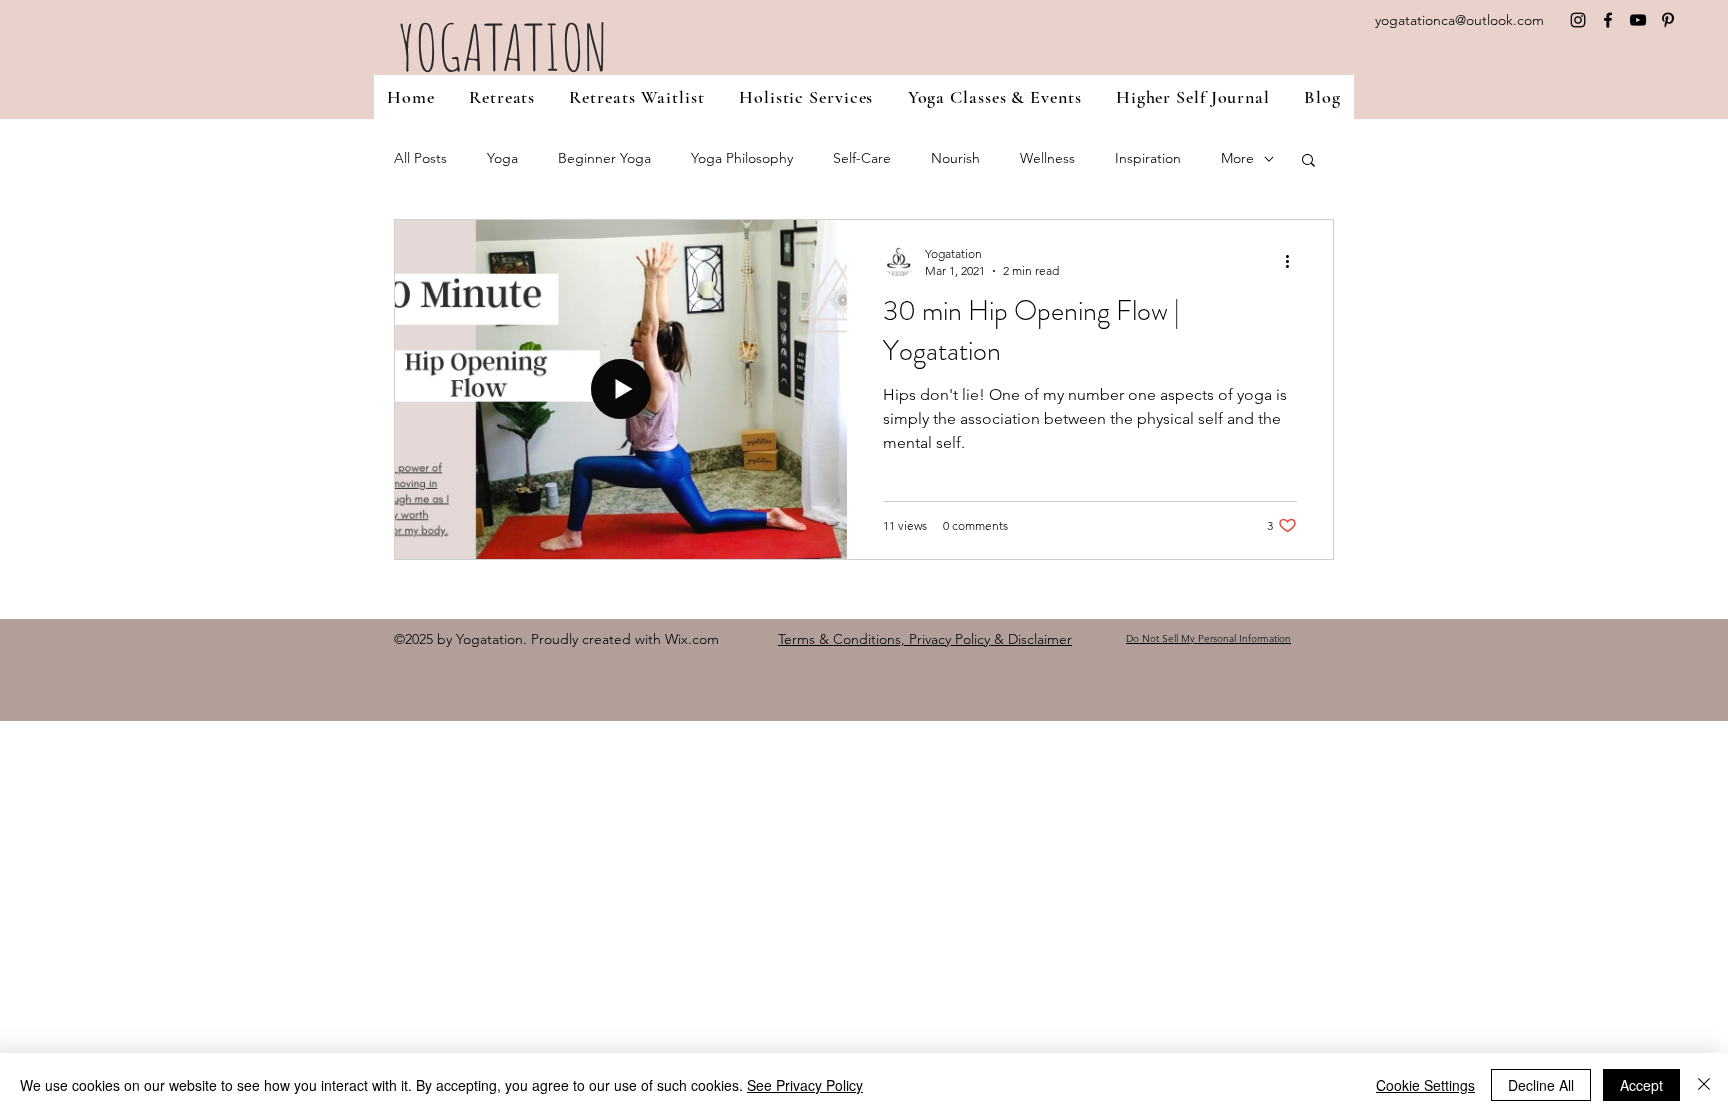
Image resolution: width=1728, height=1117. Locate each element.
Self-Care (862, 158)
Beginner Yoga (604, 158)
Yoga (502, 158)
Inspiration (1148, 158)
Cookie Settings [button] (1425, 1085)
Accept (1641, 1085)
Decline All (1541, 1085)
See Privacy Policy (805, 1085)
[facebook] (1608, 20)
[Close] (1704, 1085)
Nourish (955, 158)
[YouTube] (1638, 20)
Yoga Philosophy (742, 158)
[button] (806, 97)
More (1237, 158)
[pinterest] (1668, 20)
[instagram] (1578, 20)
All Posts (420, 158)
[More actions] (1294, 261)
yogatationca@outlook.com (1459, 20)
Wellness (1047, 158)
